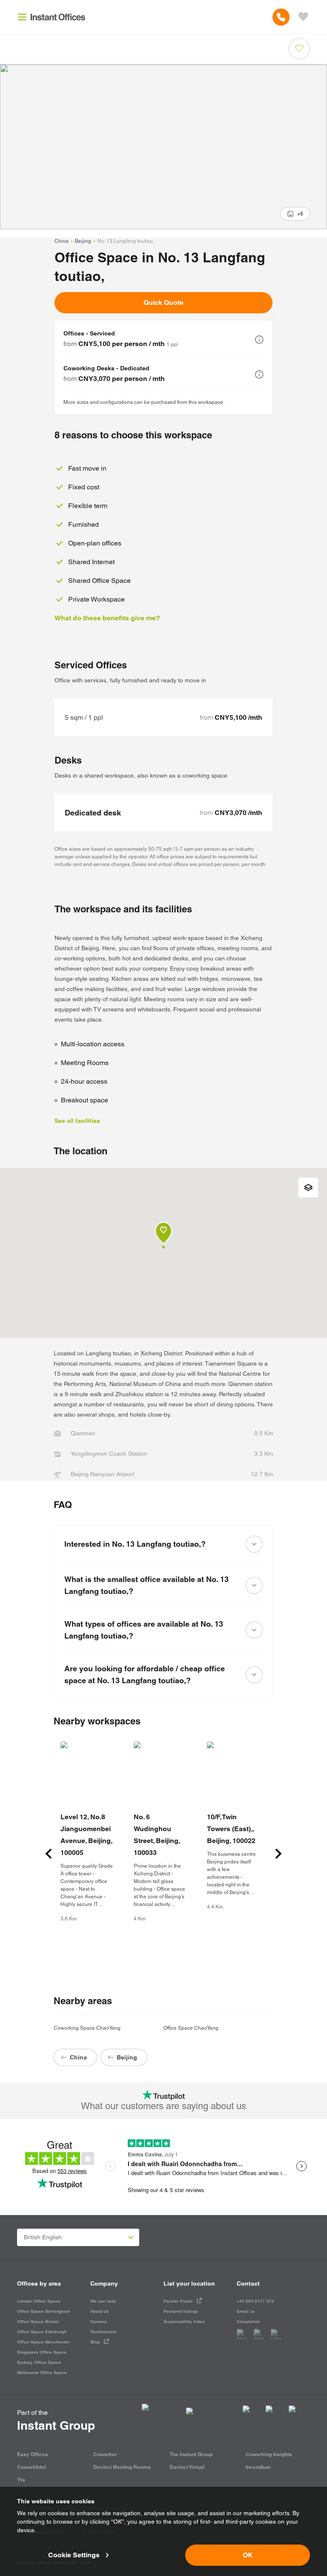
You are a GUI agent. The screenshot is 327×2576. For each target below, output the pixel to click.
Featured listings (181, 2311)
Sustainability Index (184, 2322)
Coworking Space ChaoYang (87, 2028)
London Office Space (39, 2301)
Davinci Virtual (187, 2467)
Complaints (248, 2322)
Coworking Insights (269, 2454)
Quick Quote (163, 302)
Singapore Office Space (42, 2352)
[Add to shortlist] (299, 49)
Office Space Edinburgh (42, 2332)
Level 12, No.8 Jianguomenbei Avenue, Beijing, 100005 (86, 1835)
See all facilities (77, 1121)
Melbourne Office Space (42, 2373)
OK (248, 2555)
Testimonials (103, 2332)
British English (43, 2237)
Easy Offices (33, 2454)
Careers (99, 2322)
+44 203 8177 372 (255, 2301)
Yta (21, 2480)
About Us (100, 2311)
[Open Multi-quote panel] (303, 17)
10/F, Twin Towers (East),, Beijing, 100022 (231, 1829)
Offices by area (39, 2283)
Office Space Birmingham (44, 2311)
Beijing (83, 241)
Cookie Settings (74, 2555)
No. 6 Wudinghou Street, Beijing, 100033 (157, 1835)
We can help (103, 2301)
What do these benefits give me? (107, 618)
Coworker (105, 2454)
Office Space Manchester (43, 2342)
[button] (259, 340)
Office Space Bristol (38, 2322)
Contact (248, 2283)
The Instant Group (191, 2454)
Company (104, 2283)
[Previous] (49, 1854)
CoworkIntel (32, 2467)
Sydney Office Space (39, 2362)
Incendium (258, 2467)
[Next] (278, 1854)
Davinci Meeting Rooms (122, 2467)
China (62, 241)
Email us (246, 2311)
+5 (300, 214)
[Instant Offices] (58, 17)
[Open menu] (22, 17)
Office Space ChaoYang (191, 2028)
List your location (189, 2283)
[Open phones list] (281, 17)
